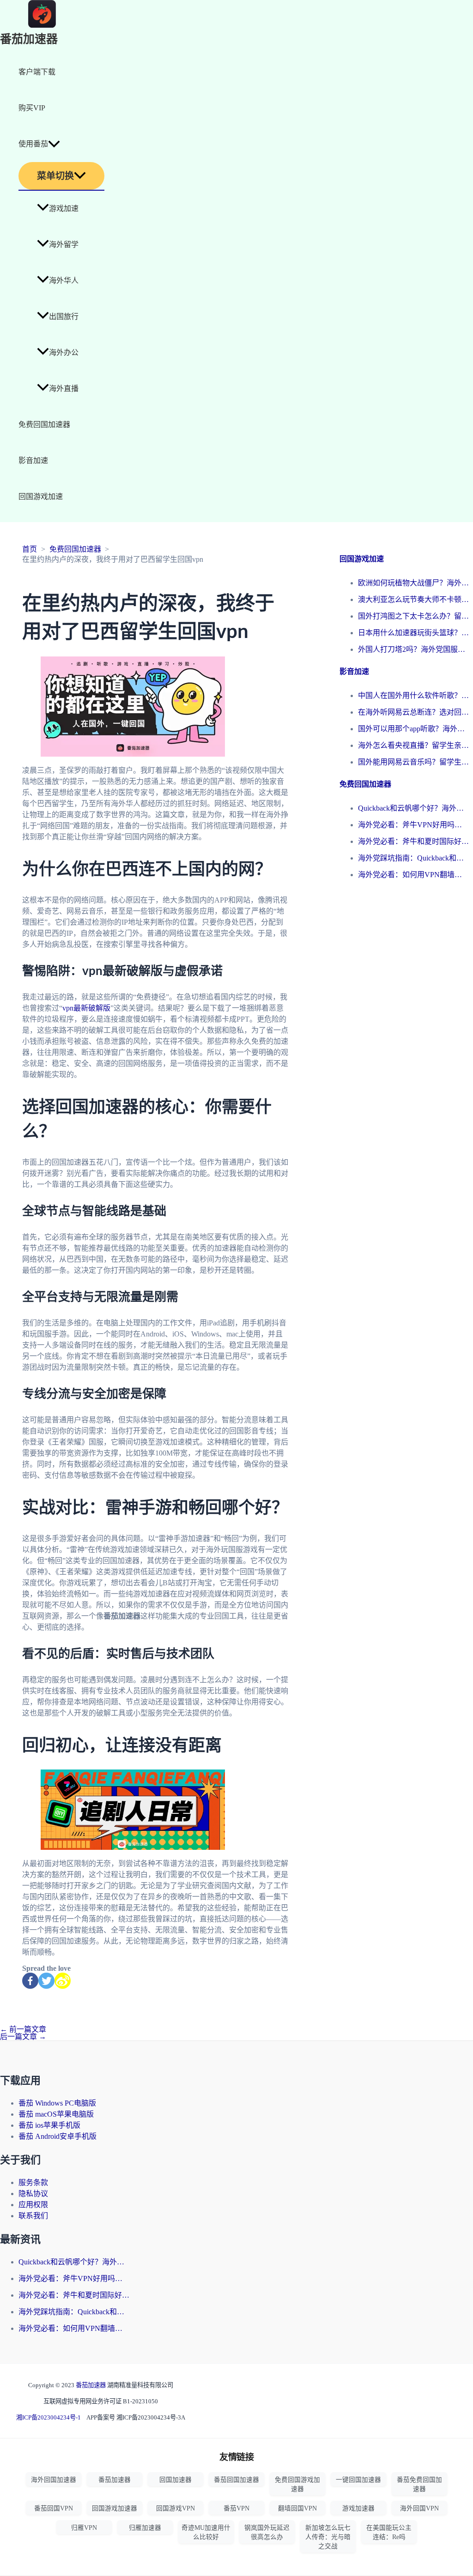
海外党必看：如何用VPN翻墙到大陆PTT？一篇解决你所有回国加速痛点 (413, 875)
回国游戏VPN (176, 2508)
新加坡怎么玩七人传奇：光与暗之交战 (328, 2537)
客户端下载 (37, 72)
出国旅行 (64, 316)
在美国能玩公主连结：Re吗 (389, 2532)
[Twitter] (46, 1981)
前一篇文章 (23, 2029)
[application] (54, 144)
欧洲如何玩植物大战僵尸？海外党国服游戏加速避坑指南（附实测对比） (413, 583)
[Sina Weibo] (63, 1981)
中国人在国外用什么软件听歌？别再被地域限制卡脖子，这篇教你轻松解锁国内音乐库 (413, 695)
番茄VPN (236, 2508)
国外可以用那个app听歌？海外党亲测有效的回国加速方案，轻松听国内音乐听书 (413, 729)
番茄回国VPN (54, 2508)
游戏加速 (64, 208)
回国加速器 (176, 2480)
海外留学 (64, 244)
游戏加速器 (358, 2508)
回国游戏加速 (41, 497)
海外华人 (64, 280)
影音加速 (33, 460)
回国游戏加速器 (115, 2508)
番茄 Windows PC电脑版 (57, 2103)
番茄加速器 (29, 39)
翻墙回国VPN (297, 2508)
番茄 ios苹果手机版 (49, 2125)
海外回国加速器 (54, 2480)
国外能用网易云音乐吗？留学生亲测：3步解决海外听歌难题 (413, 762)
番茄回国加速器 (236, 2480)
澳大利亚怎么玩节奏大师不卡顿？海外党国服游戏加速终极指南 (413, 599)
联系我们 (33, 2216)
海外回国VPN (419, 2508)
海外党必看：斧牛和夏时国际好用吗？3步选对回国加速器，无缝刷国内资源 (413, 841)
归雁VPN (84, 2528)
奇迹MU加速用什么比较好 (206, 2532)
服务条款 (33, 2182)
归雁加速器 (145, 2528)
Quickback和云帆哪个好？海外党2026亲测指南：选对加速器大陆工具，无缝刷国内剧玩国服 (413, 808)
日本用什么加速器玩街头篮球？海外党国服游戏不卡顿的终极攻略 (413, 633)
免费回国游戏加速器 (297, 2484)
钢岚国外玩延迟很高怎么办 (267, 2532)
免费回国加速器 (44, 424)
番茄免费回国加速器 (419, 2484)
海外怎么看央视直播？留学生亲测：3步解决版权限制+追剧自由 (413, 745)
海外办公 (64, 352)
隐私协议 (33, 2194)
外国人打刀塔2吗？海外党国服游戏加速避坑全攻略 (413, 649)
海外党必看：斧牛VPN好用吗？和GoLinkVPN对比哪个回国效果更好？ (413, 825)
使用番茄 (33, 144)
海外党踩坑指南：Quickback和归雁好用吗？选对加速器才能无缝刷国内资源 (413, 858)
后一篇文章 (23, 2037)
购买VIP (32, 108)
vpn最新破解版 (86, 1008)
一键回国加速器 (358, 2480)
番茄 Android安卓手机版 (58, 2136)
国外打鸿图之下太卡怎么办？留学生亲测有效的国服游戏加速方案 (413, 616)
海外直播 (64, 388)
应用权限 (33, 2205)
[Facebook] (30, 1981)
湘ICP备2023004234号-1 (49, 2417)
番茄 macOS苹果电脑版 (56, 2114)
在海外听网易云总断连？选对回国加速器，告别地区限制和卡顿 (413, 712)
